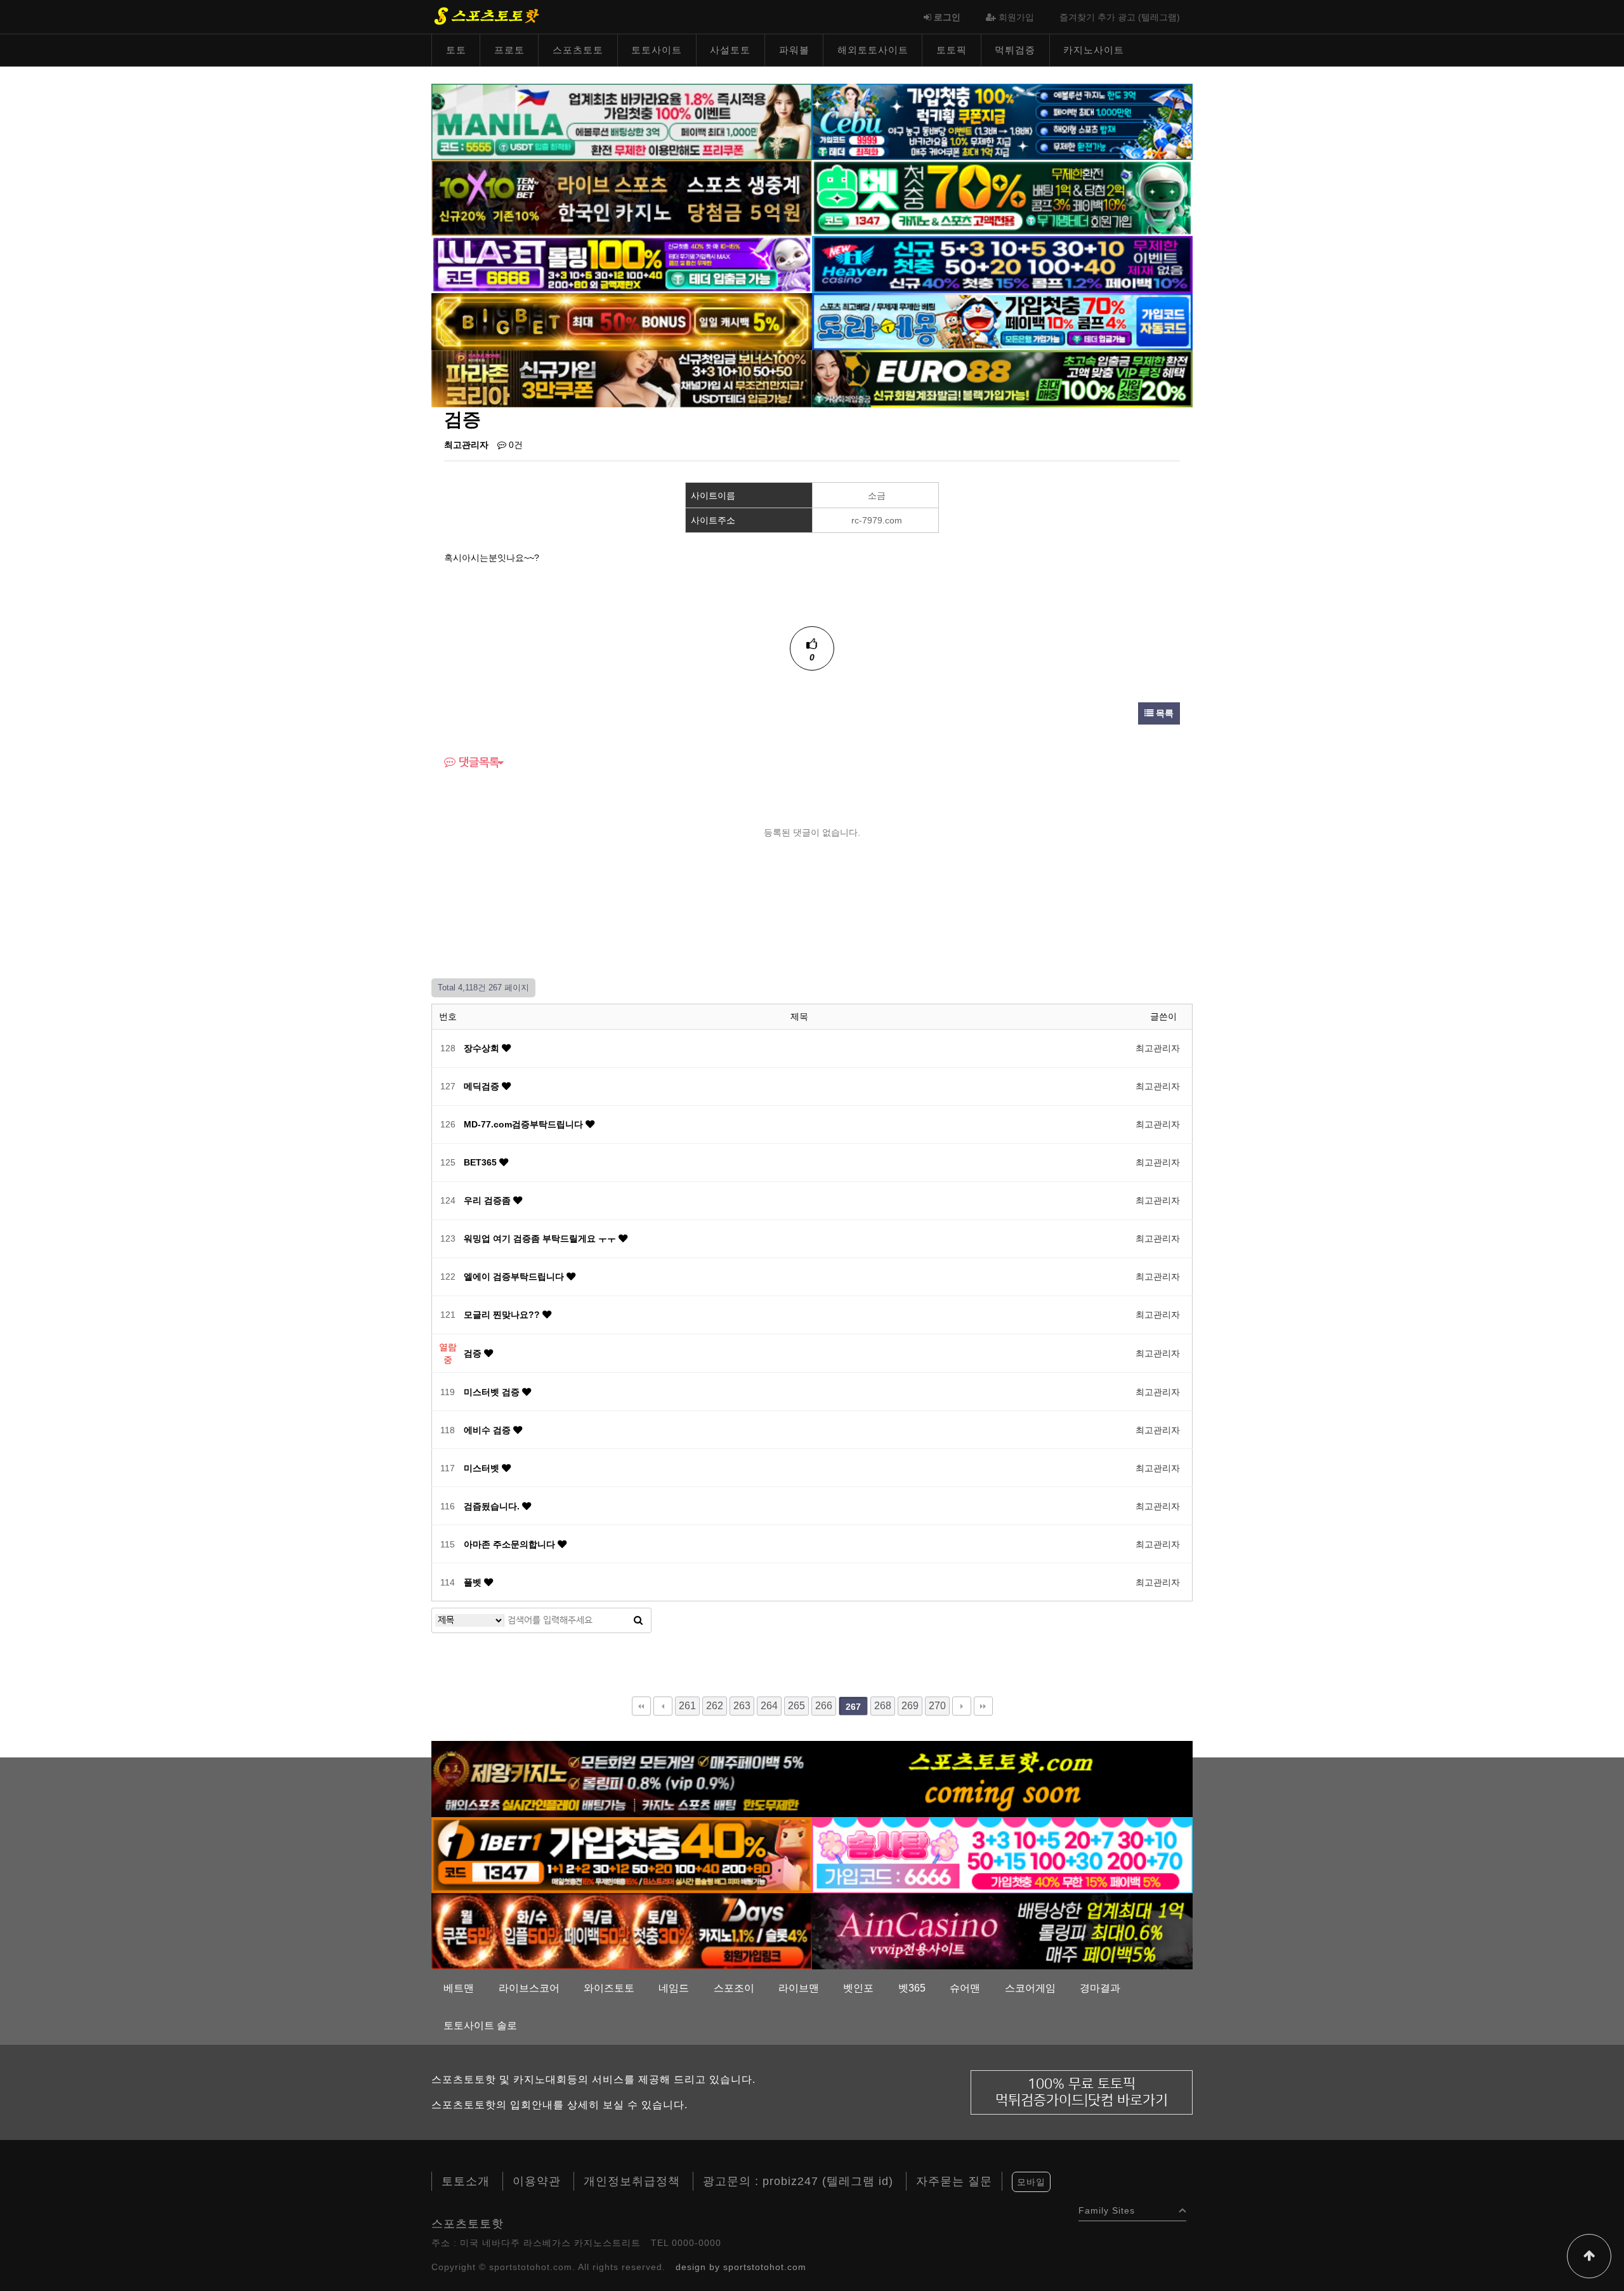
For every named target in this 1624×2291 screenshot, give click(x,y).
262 (715, 1706)
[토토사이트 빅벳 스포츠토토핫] (622, 321)
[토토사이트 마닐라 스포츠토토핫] (622, 121)
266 (824, 1706)
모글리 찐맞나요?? (503, 1315)
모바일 (1031, 2182)
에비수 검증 (488, 1430)
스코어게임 (1030, 1988)
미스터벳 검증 (493, 1392)
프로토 (509, 50)
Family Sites (1107, 2208)
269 (910, 1706)
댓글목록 (477, 763)
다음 (962, 1706)
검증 (474, 1353)
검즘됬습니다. (493, 1506)
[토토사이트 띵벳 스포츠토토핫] (1002, 197)
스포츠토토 (578, 50)
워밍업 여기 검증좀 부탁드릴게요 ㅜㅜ (541, 1238)
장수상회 (483, 1048)
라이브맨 (799, 1988)
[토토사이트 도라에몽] (1002, 321)
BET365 (481, 1162)
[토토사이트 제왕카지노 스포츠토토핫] (622, 1778)
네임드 (674, 1988)
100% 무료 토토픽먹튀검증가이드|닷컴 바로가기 (1082, 2092)
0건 (514, 445)
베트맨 (459, 1988)
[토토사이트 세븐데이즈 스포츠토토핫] (622, 1931)
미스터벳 (483, 1468)
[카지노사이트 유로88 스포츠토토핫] (1002, 378)
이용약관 (537, 2181)
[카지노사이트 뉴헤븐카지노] (1002, 264)
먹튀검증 (1015, 50)
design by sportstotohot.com (741, 2267)
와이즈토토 (609, 1988)
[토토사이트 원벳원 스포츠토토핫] (622, 1854)
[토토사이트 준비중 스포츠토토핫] (1002, 1778)
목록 (1163, 713)
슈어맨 (965, 1988)
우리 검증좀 (488, 1200)
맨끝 (983, 1706)
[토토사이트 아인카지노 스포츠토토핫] (1002, 1931)
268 (883, 1706)
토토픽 (952, 50)
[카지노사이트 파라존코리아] (622, 378)
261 (687, 1706)
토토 (456, 50)
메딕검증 (483, 1086)
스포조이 (734, 1988)
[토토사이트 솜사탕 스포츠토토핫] (1002, 1854)
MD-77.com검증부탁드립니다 (525, 1124)
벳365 (912, 1988)
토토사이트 (657, 50)
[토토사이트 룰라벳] (622, 264)
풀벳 (474, 1582)
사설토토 (730, 50)
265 (796, 1706)
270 (937, 1706)
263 (742, 1706)
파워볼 (794, 50)
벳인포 (858, 1988)
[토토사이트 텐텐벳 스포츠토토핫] (622, 197)
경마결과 (1100, 1988)
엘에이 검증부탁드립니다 (515, 1277)
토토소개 (466, 2181)
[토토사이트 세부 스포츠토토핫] (1002, 121)
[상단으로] (1589, 2256)
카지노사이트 (1094, 50)
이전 (663, 1706)
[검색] (638, 1620)
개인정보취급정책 (632, 2181)
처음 (641, 1706)
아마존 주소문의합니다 (511, 1544)
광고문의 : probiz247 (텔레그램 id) (798, 2181)
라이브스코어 (529, 1988)
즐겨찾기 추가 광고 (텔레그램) (1120, 17)
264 (769, 1706)
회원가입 (1015, 17)
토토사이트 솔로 (480, 2025)
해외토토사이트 (873, 50)
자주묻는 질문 (954, 2181)
